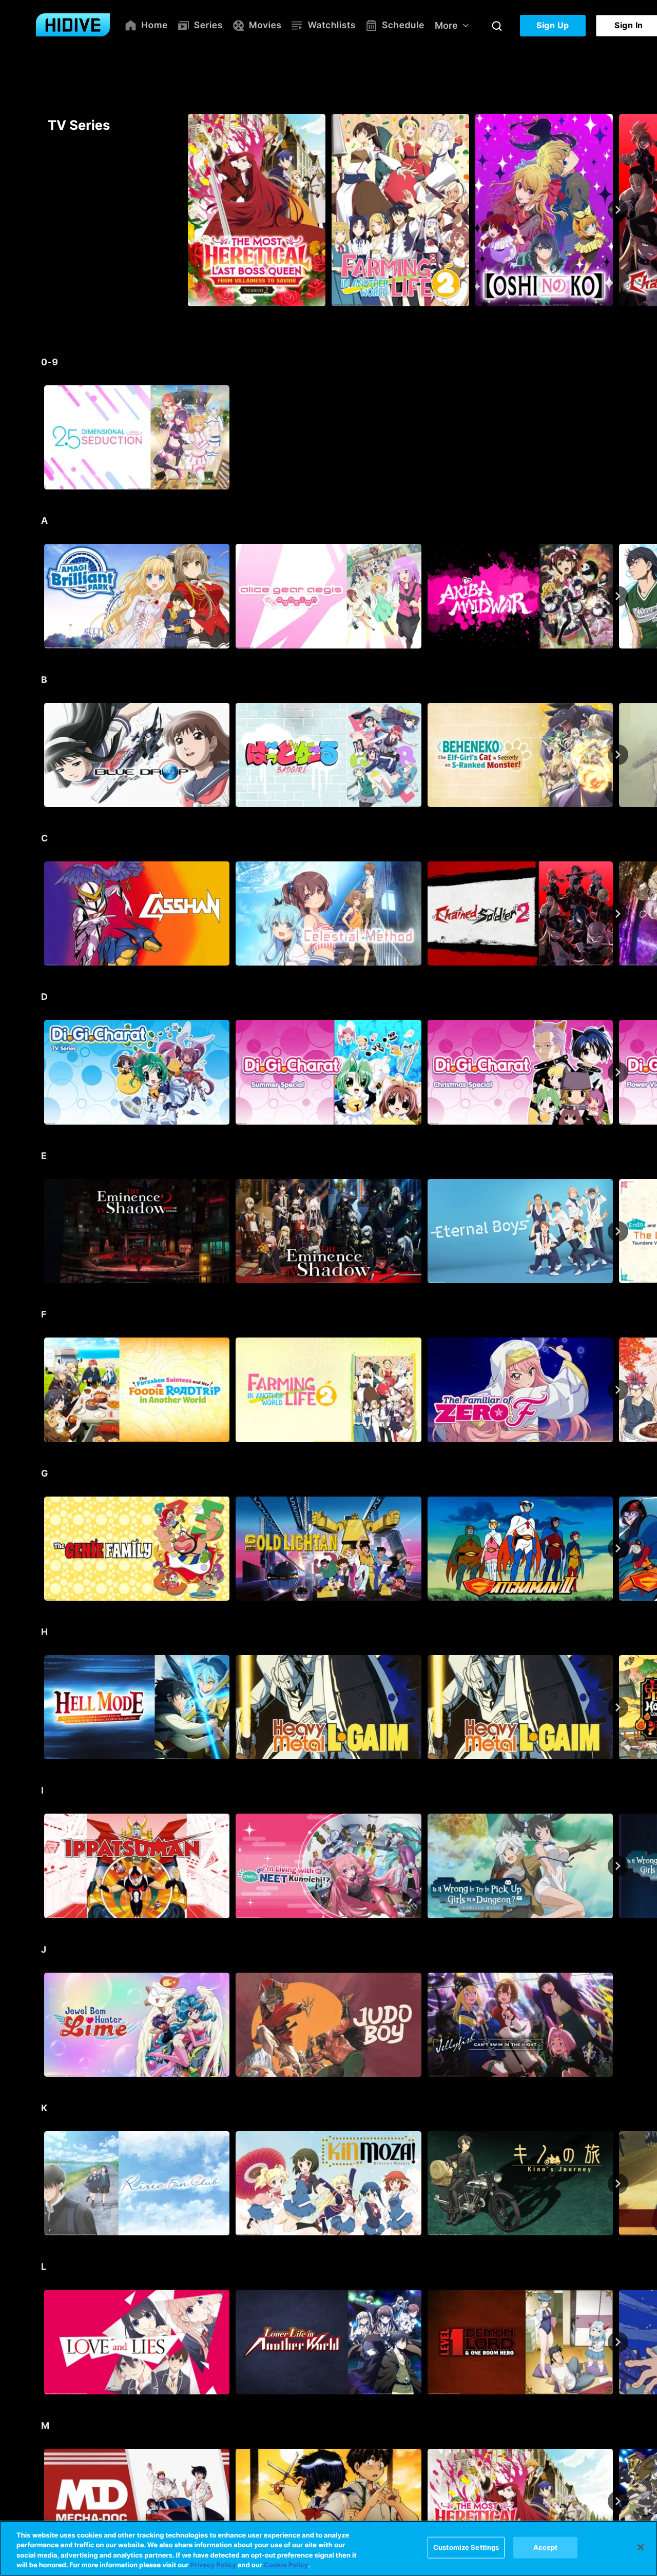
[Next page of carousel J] (618, 2024)
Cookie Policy (286, 2565)
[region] (328, 2548)
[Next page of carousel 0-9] (618, 438)
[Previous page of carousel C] (39, 914)
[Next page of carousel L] (618, 2342)
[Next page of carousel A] (618, 596)
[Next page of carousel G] (618, 1548)
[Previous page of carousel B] (39, 755)
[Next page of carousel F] (618, 1390)
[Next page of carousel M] (618, 2501)
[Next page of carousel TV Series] (618, 210)
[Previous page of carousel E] (39, 1231)
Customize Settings (466, 2547)
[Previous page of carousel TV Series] (39, 210)
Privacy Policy (213, 2565)
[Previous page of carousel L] (39, 2342)
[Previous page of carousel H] (39, 1707)
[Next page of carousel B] (618, 755)
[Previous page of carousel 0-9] (39, 438)
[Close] (641, 2547)
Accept (546, 2547)
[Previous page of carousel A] (39, 596)
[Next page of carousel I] (618, 1866)
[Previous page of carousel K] (39, 2184)
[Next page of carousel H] (618, 1707)
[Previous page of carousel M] (39, 2501)
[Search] (497, 26)
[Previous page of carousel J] (39, 2024)
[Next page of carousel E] (618, 1231)
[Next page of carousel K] (618, 2184)
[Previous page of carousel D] (39, 1072)
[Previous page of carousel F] (39, 1390)
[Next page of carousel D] (618, 1072)
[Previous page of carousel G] (39, 1548)
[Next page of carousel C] (618, 914)
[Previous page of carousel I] (39, 1866)
